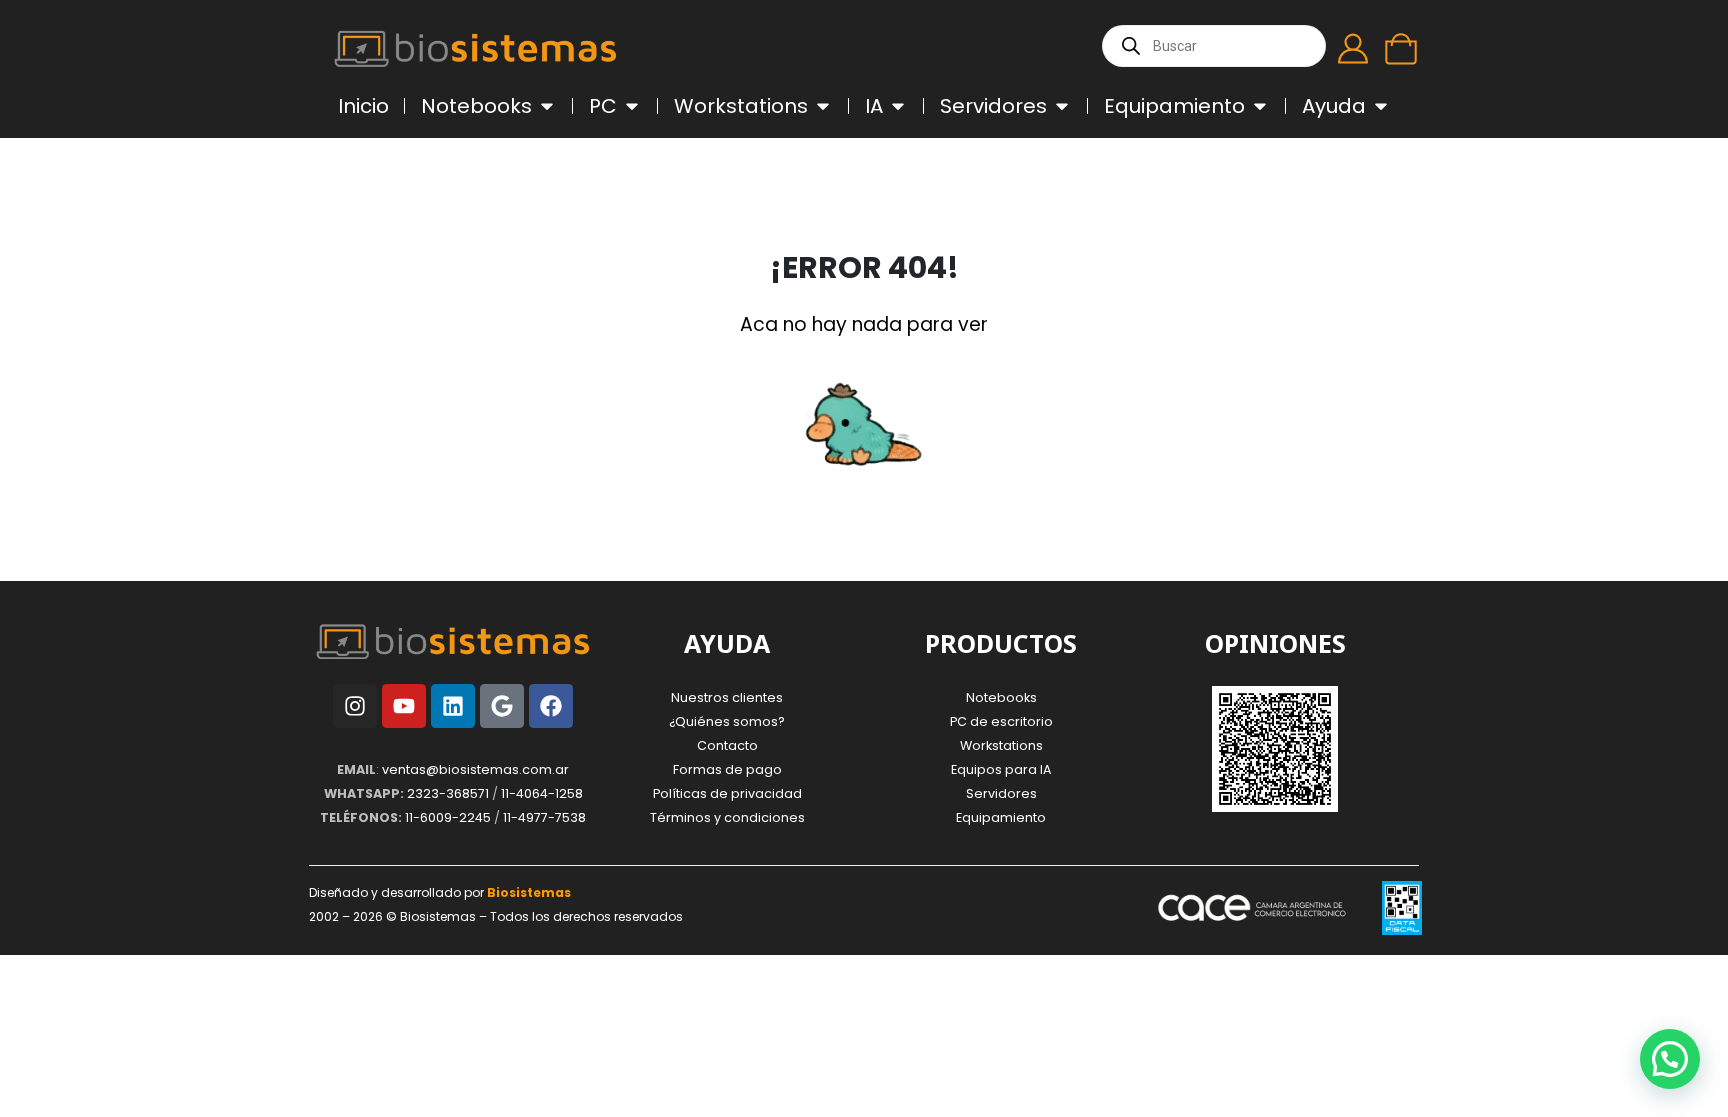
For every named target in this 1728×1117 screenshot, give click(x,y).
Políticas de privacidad (727, 793)
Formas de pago (727, 769)
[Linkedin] (453, 706)
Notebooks (1001, 697)
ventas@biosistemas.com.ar (475, 769)
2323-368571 (448, 793)
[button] (1670, 1059)
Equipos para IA (1001, 769)
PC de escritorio (1001, 721)
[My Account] (1353, 49)
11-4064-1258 (542, 793)
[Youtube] (404, 706)
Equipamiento (1001, 817)
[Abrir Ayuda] (1381, 106)
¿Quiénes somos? (727, 721)
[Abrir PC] (632, 106)
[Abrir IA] (898, 106)
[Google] (502, 706)
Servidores (1001, 793)
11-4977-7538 (544, 817)
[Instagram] (355, 706)
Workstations (1001, 745)
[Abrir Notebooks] (547, 106)
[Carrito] (1401, 49)
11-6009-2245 (448, 817)
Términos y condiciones (727, 817)
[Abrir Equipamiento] (1260, 106)
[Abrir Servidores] (1062, 106)
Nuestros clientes (727, 697)
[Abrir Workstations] (823, 106)
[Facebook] (551, 706)
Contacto (727, 745)
